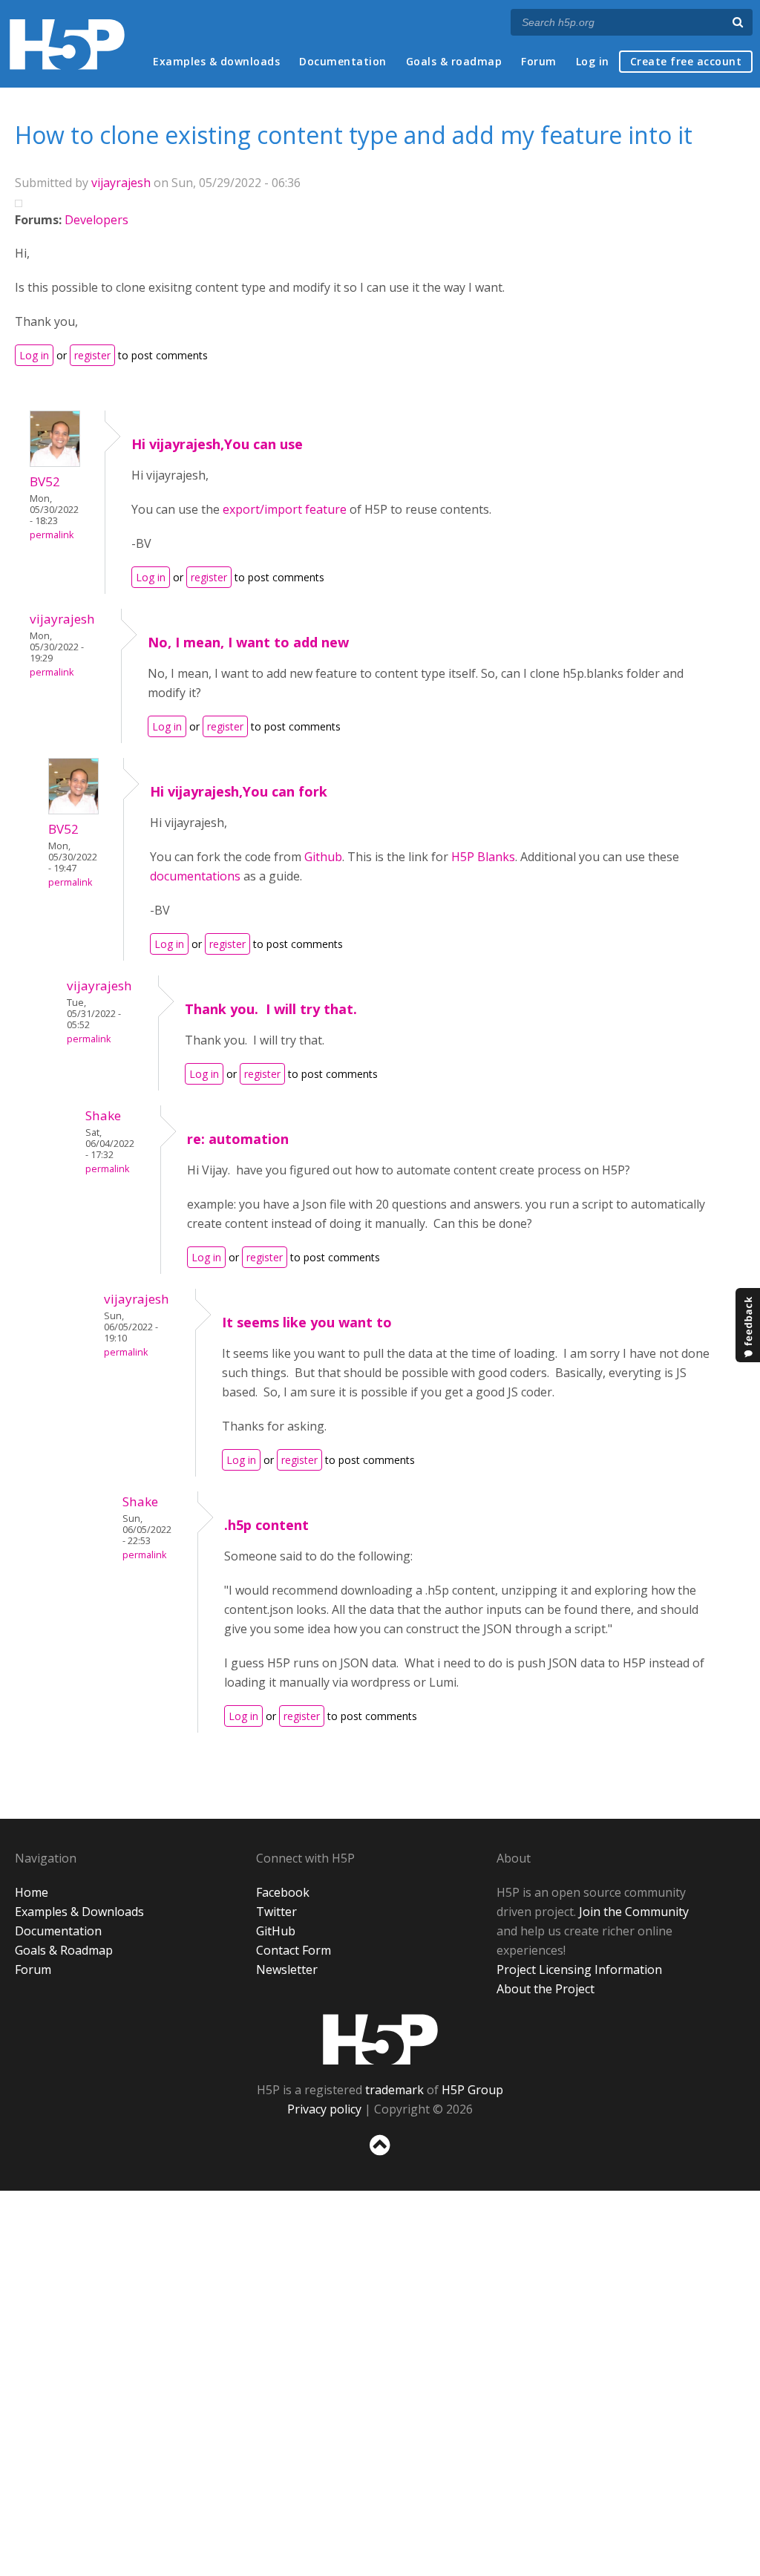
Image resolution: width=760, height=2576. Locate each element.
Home (32, 1892)
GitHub (276, 1931)
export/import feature (285, 509)
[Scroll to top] (380, 2158)
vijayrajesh (121, 183)
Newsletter (287, 1969)
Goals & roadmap (454, 61)
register (92, 355)
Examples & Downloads (79, 1912)
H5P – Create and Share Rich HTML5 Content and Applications (67, 44)
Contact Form (294, 1950)
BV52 (45, 481)
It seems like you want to (307, 1322)
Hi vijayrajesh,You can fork (239, 791)
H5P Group (472, 2090)
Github (323, 857)
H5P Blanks (483, 857)
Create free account (686, 61)
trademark (394, 2090)
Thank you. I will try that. (271, 1009)
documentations (197, 876)
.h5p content (266, 1525)
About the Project (546, 1989)
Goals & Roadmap (64, 1950)
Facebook (283, 1892)
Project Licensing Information (579, 1969)
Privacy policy (324, 2109)
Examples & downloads (216, 61)
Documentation (343, 61)
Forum (539, 61)
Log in (593, 61)
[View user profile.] (55, 462)
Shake (103, 1115)
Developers (96, 220)
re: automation (238, 1139)
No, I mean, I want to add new (248, 642)
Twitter (276, 1912)
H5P (380, 2039)
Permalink (52, 535)
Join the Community (634, 1912)
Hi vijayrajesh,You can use (217, 444)
